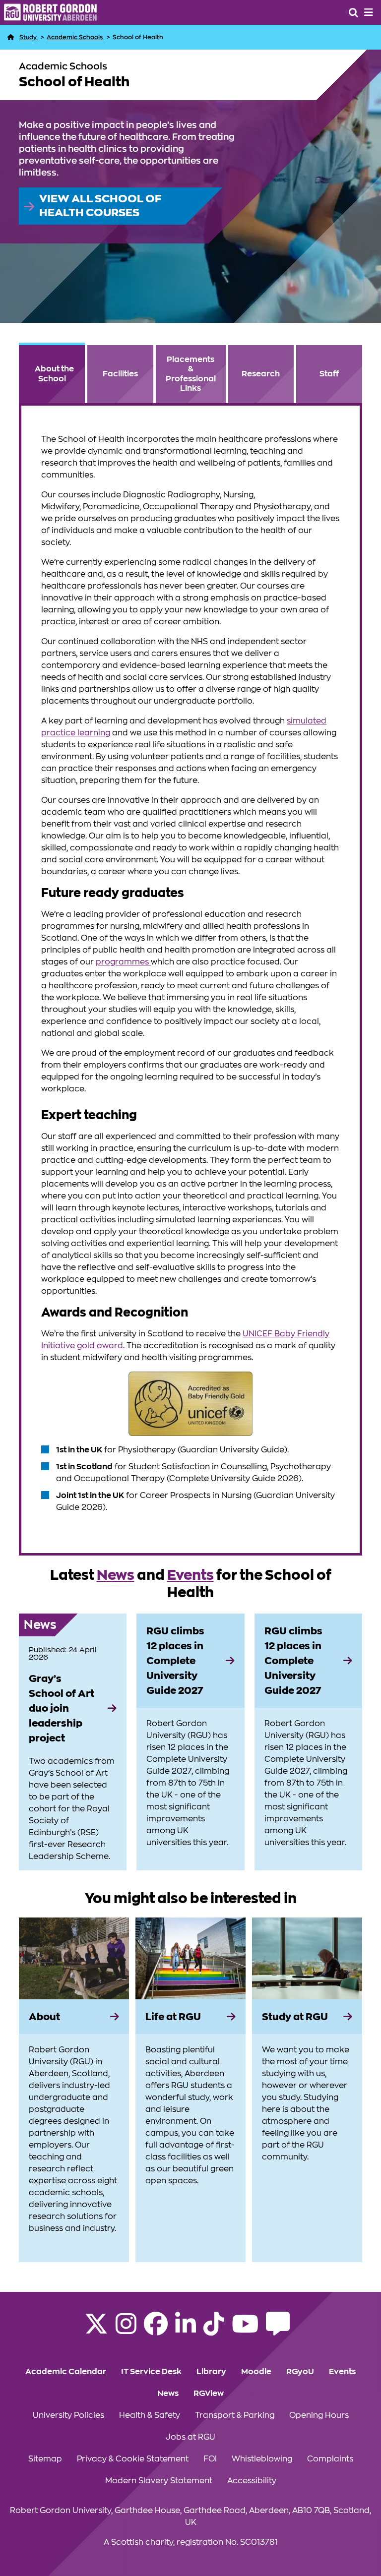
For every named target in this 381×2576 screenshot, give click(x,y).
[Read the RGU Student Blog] (278, 2330)
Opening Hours (319, 2415)
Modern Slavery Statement (159, 2481)
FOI (210, 2459)
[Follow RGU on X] (96, 2330)
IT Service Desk (151, 2372)
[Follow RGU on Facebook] (156, 2330)
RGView (209, 2394)
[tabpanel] (190, 979)
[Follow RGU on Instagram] (126, 2330)
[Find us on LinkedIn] (186, 2330)
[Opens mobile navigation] (369, 12)
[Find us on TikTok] (214, 2330)
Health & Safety (150, 2415)
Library (211, 2372)
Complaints (330, 2459)
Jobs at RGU (190, 2437)
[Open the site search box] (353, 12)
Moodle (256, 2372)
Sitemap (45, 2459)
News (116, 1575)
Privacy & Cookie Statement (133, 2459)
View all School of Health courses (100, 206)
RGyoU (300, 2372)
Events (190, 1575)
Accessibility (252, 2481)
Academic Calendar (66, 2372)
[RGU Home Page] (11, 37)
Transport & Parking (235, 2415)
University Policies (68, 2415)
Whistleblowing (262, 2459)
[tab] (52, 373)
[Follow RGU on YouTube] (245, 2330)
